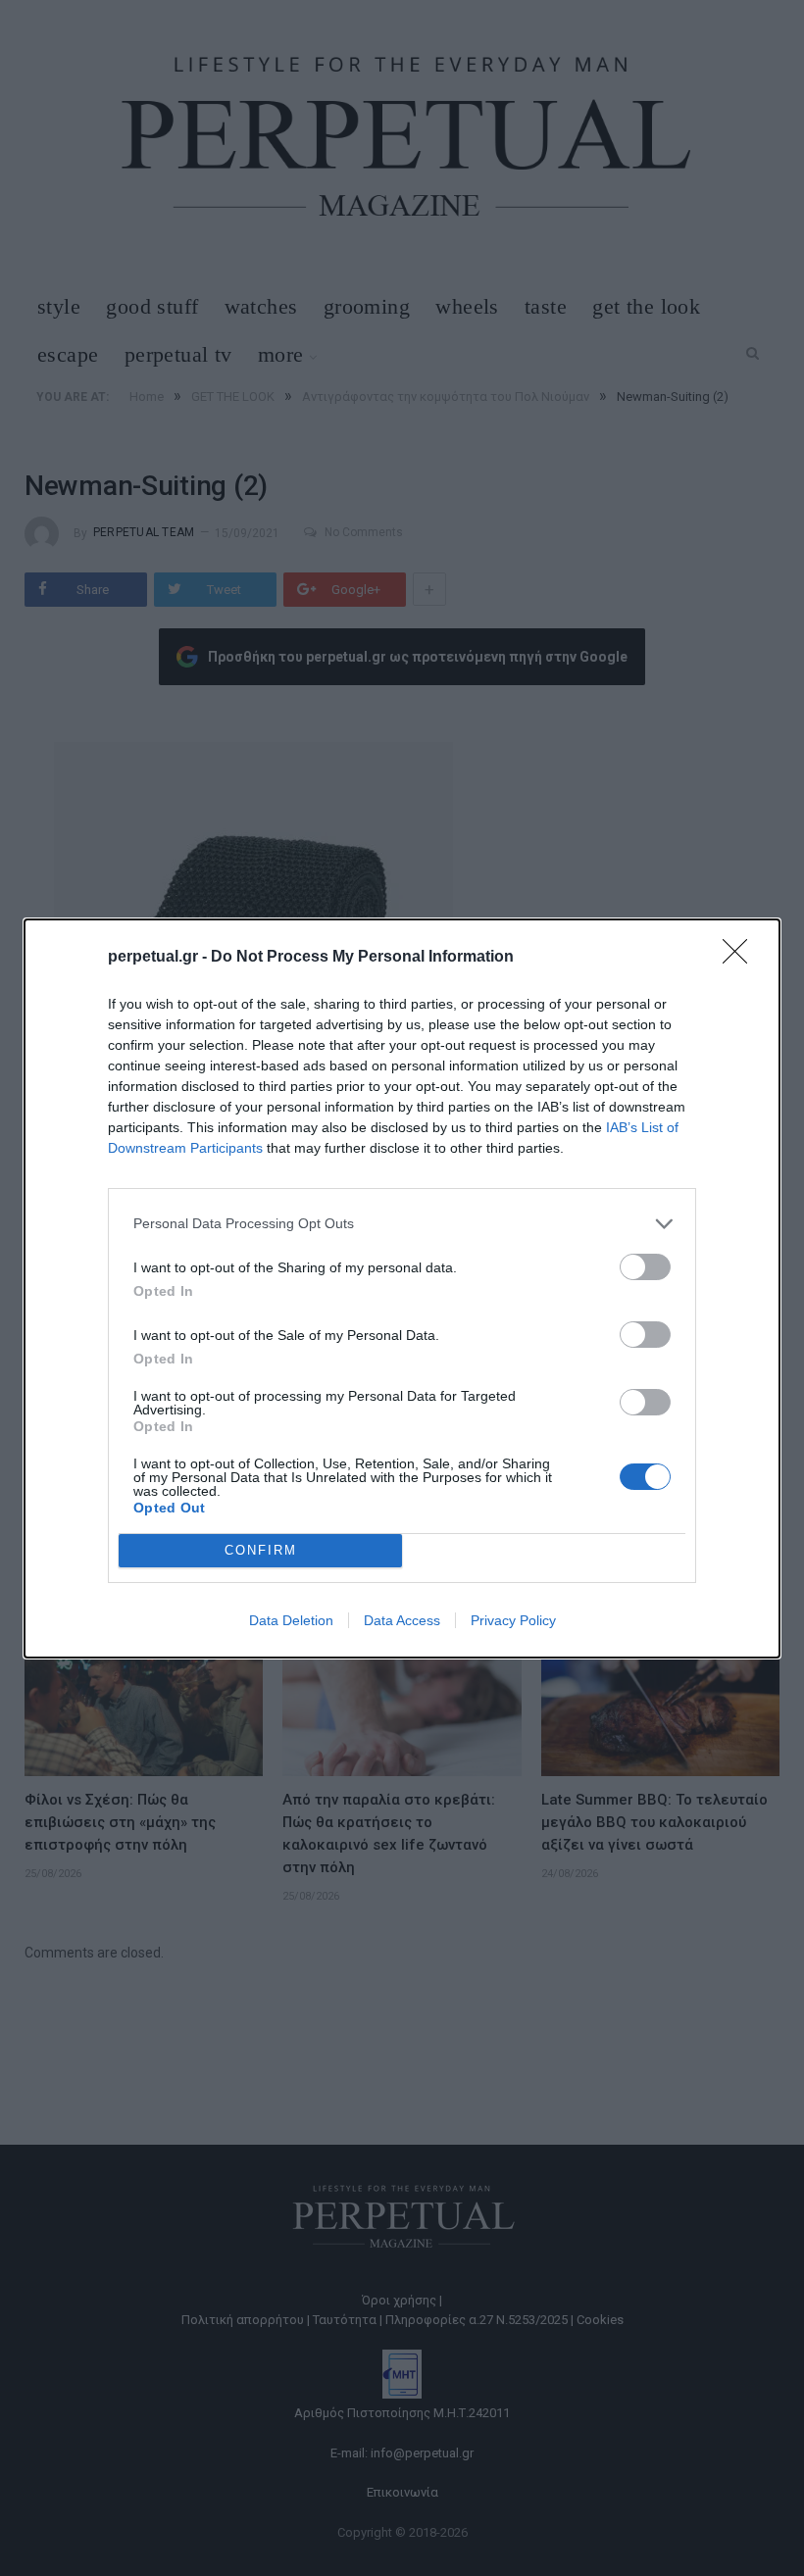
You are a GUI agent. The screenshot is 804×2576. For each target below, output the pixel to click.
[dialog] (402, 1288)
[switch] (645, 1267)
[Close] (741, 958)
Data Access (402, 1620)
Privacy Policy (513, 1620)
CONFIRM (261, 1550)
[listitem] (402, 1224)
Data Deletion (291, 1620)
